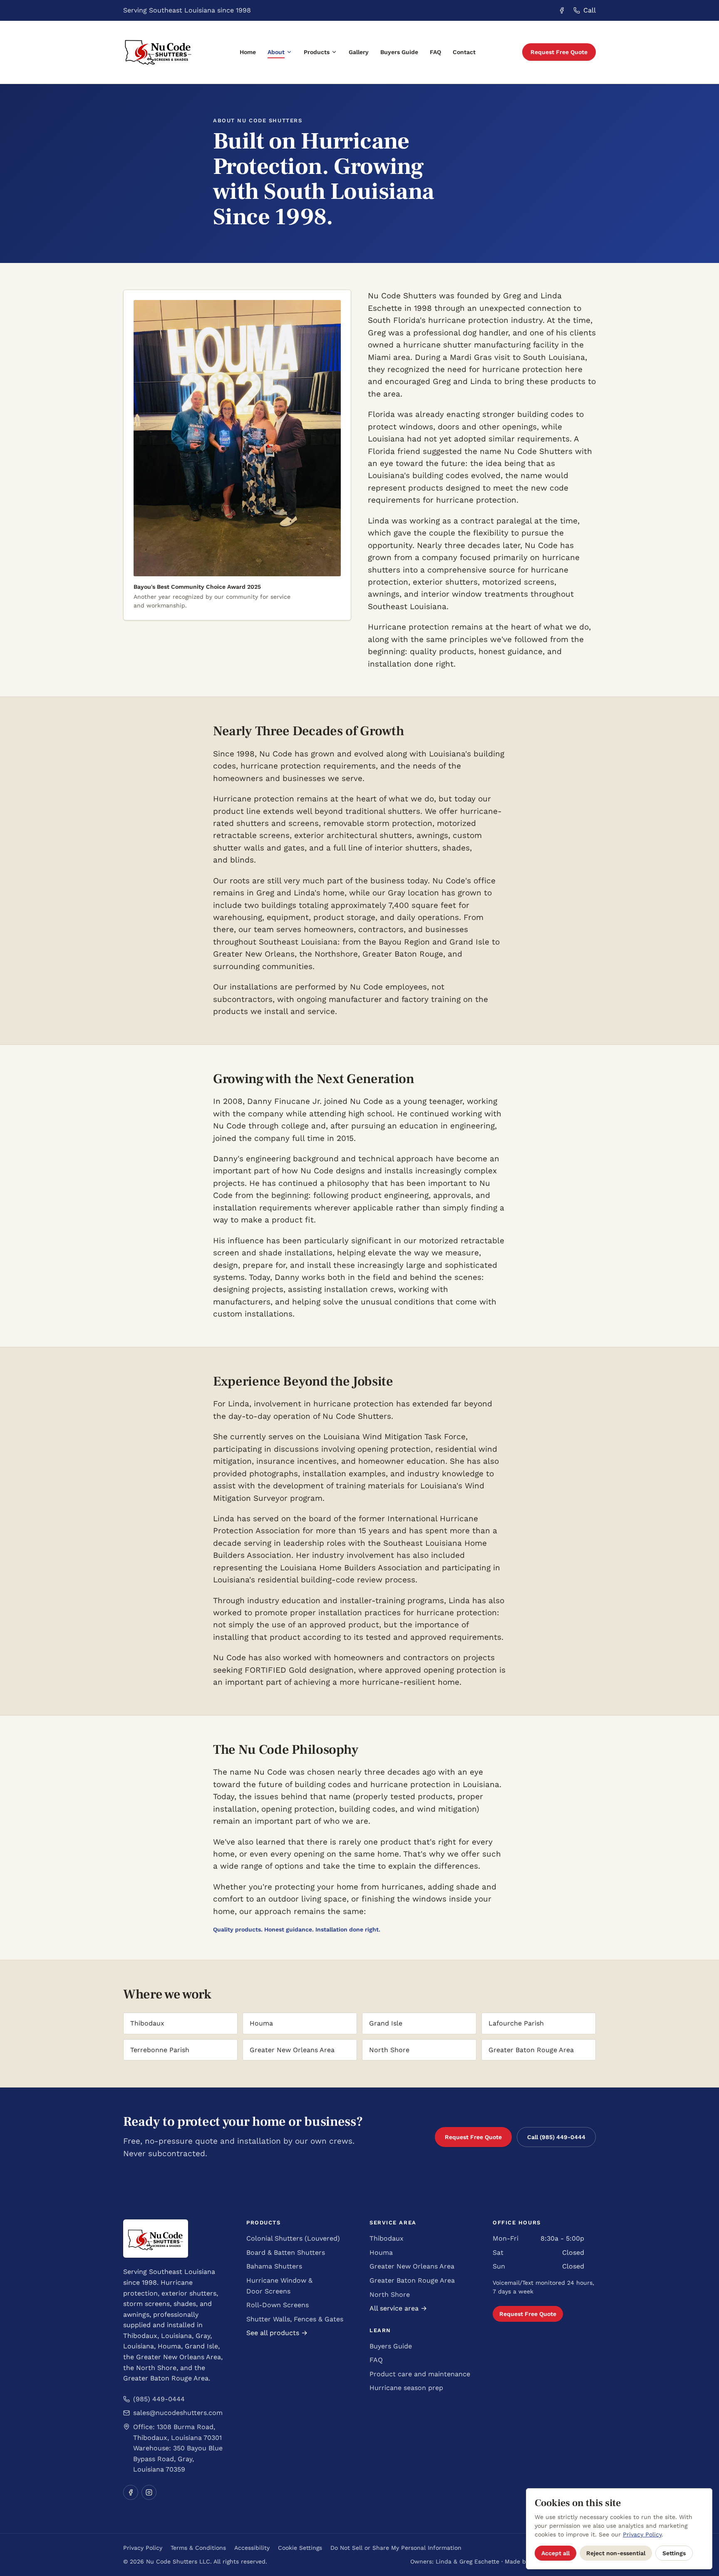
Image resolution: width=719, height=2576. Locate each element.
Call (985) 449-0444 (556, 2137)
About (276, 52)
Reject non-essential (616, 2553)
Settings (674, 2553)
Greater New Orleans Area (412, 2266)
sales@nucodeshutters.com (178, 2413)
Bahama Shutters (274, 2266)
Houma (381, 2252)
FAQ (435, 52)
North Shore (390, 2295)
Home (248, 52)
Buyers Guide (399, 52)
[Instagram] (149, 2492)
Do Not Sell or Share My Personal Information (396, 2548)
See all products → (277, 2333)
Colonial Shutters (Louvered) (293, 2238)
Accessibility (252, 2548)
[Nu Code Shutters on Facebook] (562, 10)
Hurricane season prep (406, 2388)
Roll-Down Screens (278, 2305)
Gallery (359, 52)
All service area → (398, 2308)
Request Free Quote (559, 52)
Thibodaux (387, 2238)
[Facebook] (131, 2492)
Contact (464, 52)
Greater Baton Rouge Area (412, 2280)
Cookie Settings (300, 2548)
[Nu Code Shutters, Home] (158, 52)
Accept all (555, 2553)
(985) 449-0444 (159, 2399)
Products (317, 52)
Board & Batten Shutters (286, 2252)
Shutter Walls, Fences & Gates (295, 2319)
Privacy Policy (143, 2548)
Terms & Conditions (198, 2548)
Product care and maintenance (420, 2374)
